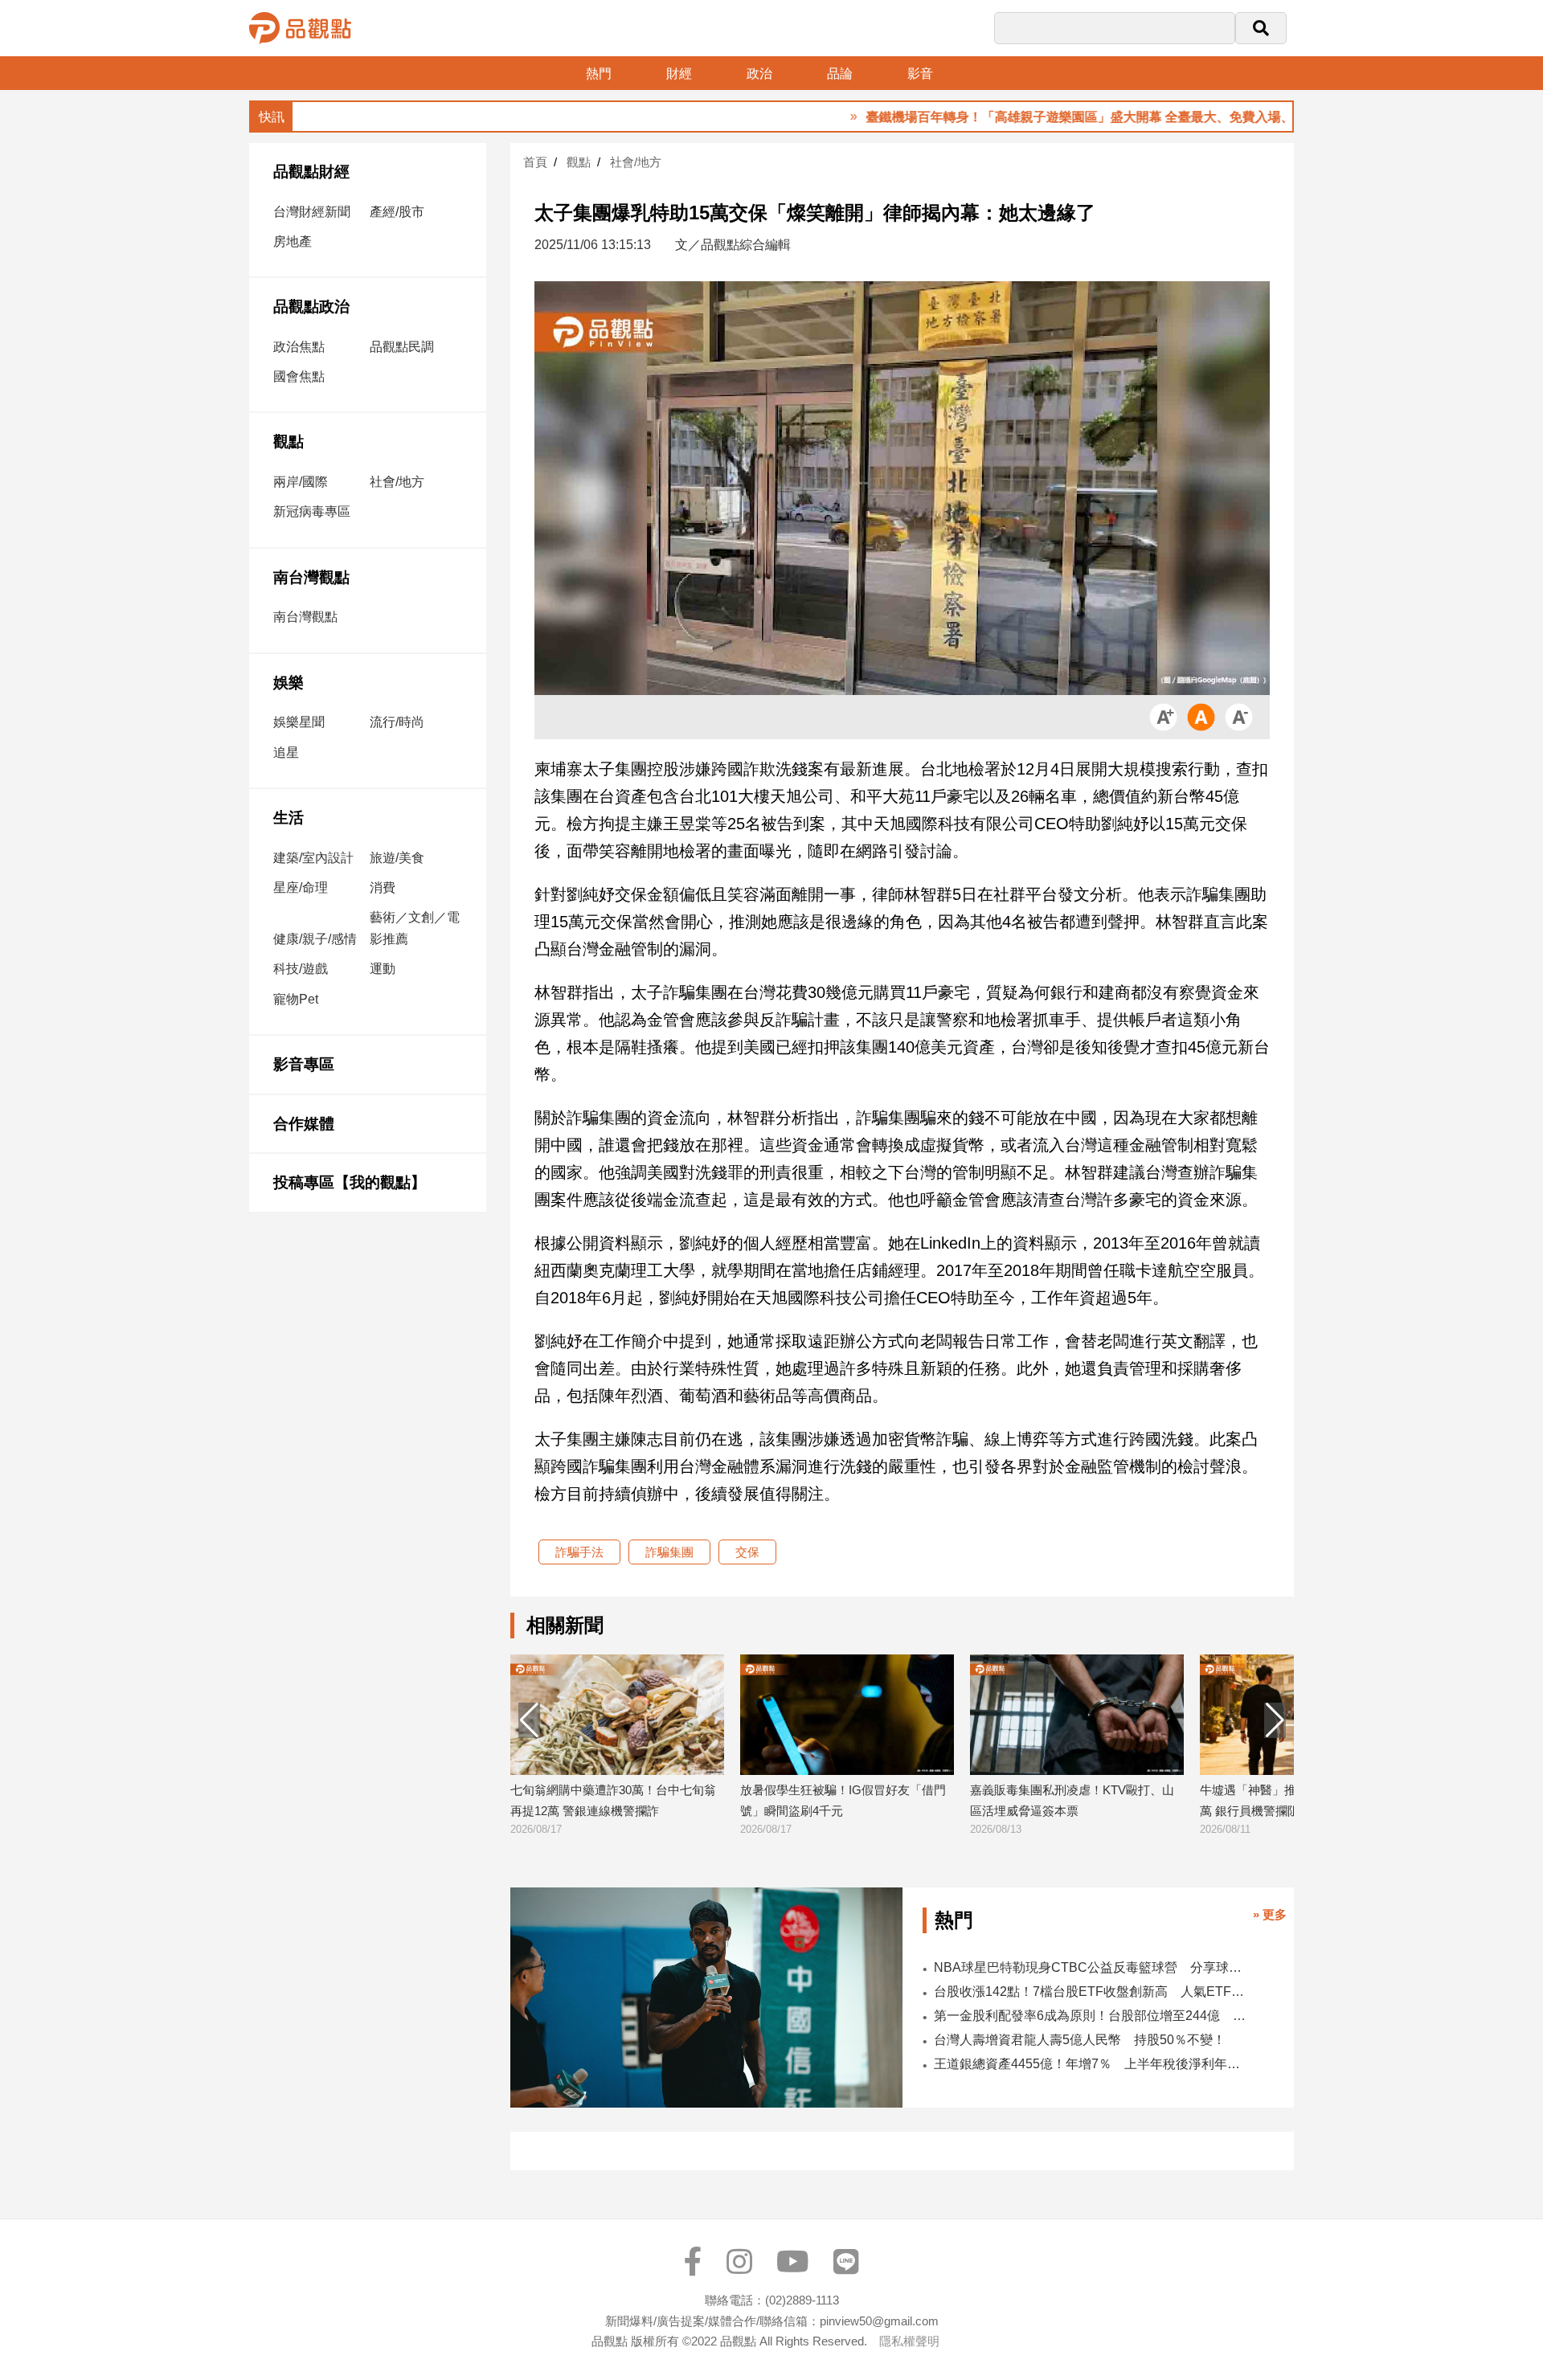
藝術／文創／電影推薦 (415, 928)
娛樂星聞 (299, 722)
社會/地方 (397, 482)
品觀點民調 (402, 347)
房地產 (293, 241)
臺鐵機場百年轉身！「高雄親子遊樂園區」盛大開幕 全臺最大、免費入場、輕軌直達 (1029, 117)
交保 (747, 1552)
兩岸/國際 (301, 482)
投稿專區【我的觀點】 (350, 1182)
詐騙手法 (579, 1552)
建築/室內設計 (313, 858)
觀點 (289, 442)
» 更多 (1270, 1914)
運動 (383, 969)
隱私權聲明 (909, 2341)
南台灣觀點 (311, 577)
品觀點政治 (311, 307)
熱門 (599, 74)
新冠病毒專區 (312, 511)
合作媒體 (304, 1124)
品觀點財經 (311, 172)
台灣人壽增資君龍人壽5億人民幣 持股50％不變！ (1080, 2040)
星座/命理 (301, 887)
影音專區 (304, 1064)
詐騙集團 (669, 1552)
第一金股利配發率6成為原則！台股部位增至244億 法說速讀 (1092, 2016)
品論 (840, 74)
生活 (289, 818)
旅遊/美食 (397, 858)
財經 (679, 74)
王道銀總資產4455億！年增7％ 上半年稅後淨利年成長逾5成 (1092, 2064)
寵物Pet (296, 999)
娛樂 (289, 683)
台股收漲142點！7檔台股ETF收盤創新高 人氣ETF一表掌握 (1092, 1992)
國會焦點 (299, 376)
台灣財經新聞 (312, 212)
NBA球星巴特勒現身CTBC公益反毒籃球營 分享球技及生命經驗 (1092, 1967)
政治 (759, 74)
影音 (920, 74)
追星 (286, 752)
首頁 (535, 162)
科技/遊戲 (301, 969)
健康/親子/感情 (315, 939)
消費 (383, 887)
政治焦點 (299, 347)
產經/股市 (397, 212)
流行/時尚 (397, 722)
